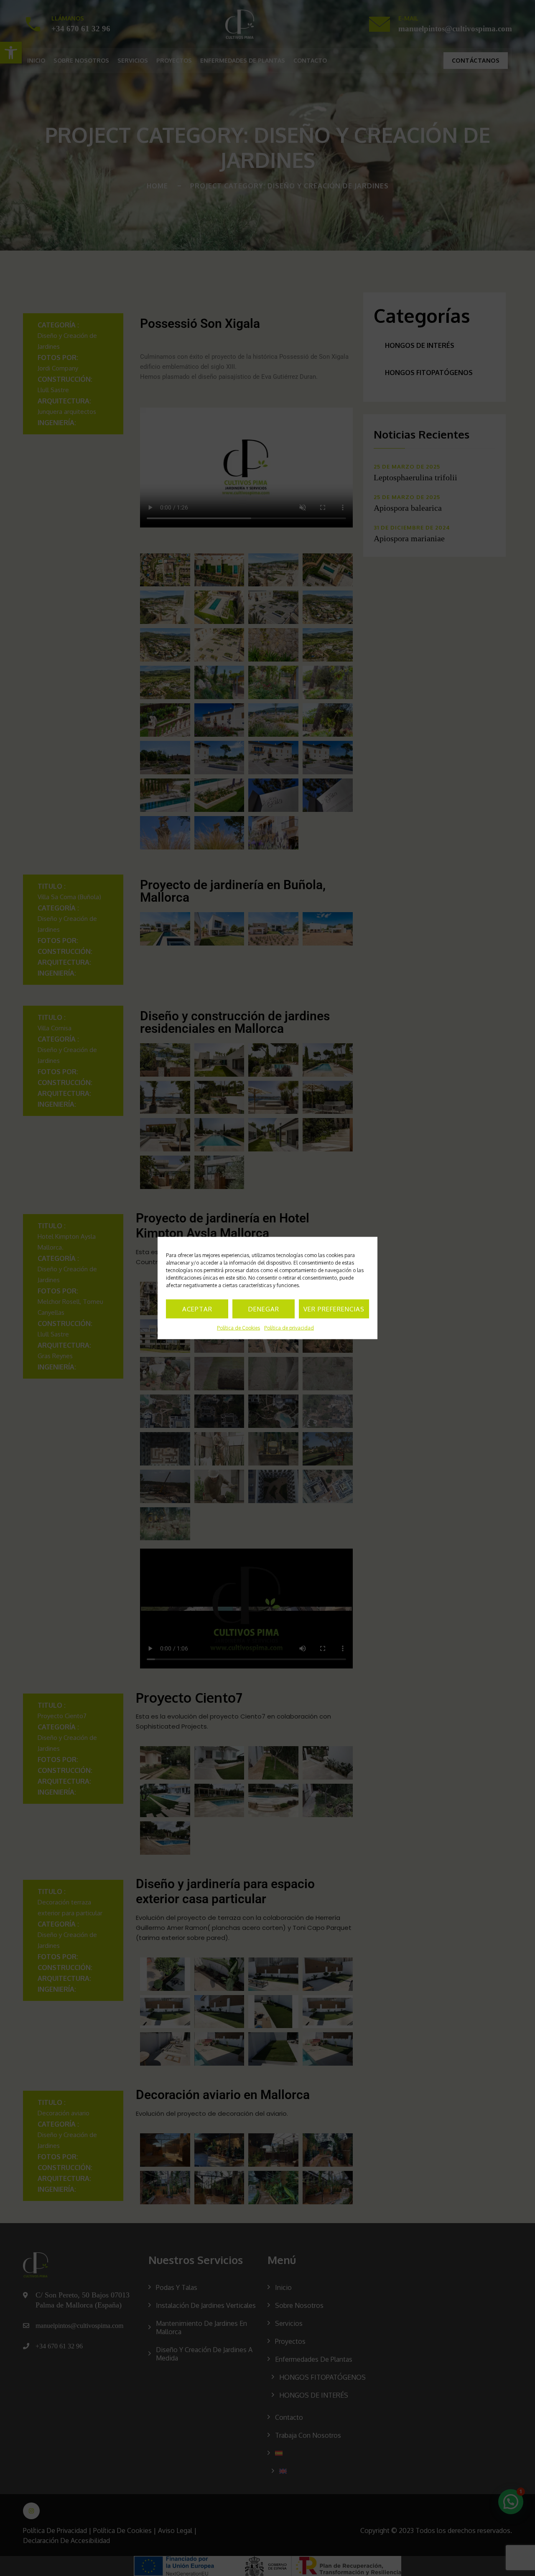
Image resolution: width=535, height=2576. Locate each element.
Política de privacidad (289, 1328)
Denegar (264, 1309)
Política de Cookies (238, 1328)
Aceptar (197, 1309)
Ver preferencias (334, 1309)
